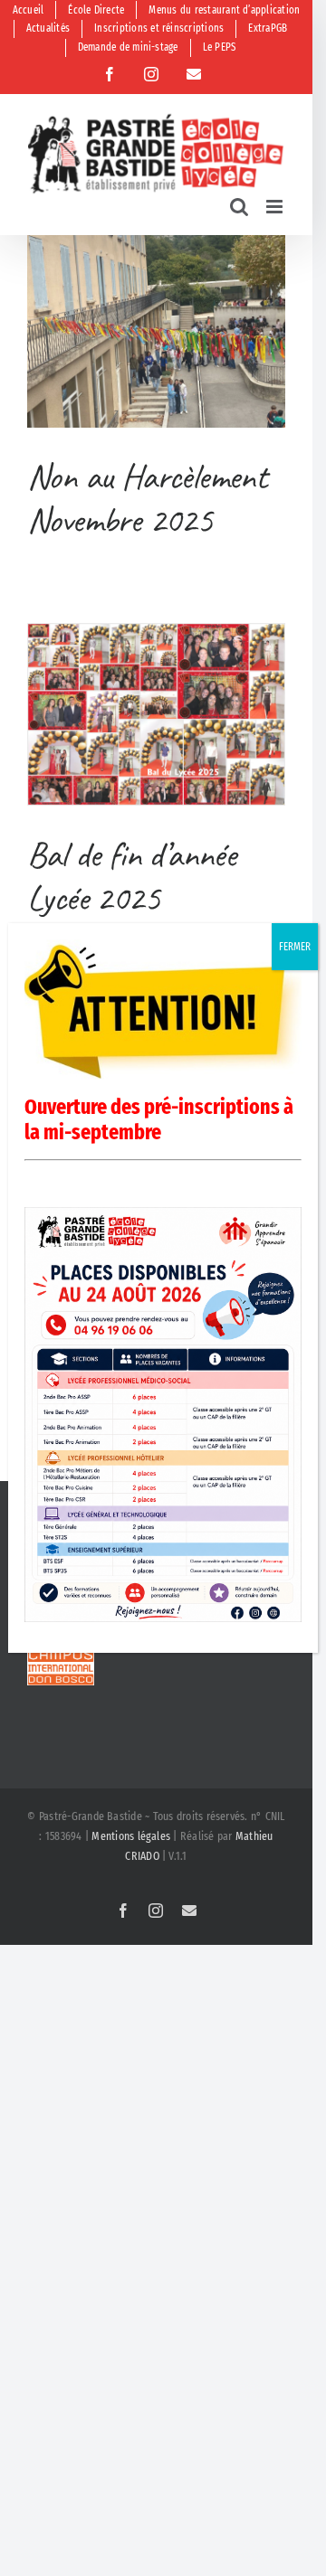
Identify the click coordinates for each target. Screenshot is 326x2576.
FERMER (295, 947)
